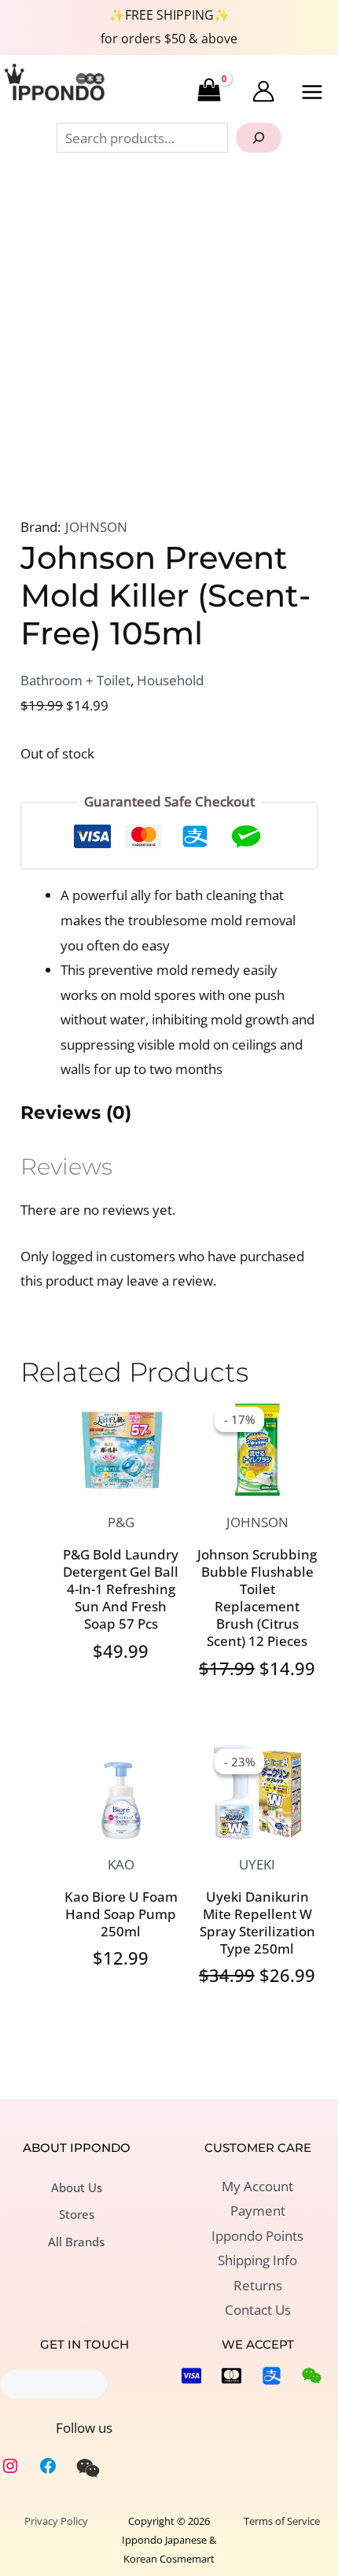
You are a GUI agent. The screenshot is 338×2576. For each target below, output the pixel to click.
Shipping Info (257, 2260)
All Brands (76, 2242)
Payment (258, 2211)
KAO (121, 1864)
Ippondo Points (257, 2236)
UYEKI (257, 1864)
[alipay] (272, 2376)
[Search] (259, 138)
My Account (257, 2186)
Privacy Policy (56, 2521)
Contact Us (258, 2310)
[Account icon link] (263, 91)
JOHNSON (96, 527)
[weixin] (88, 2468)
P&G (121, 1522)
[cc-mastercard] (231, 2376)
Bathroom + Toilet (75, 680)
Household (170, 680)
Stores (77, 2214)
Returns (258, 2285)
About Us (77, 2187)
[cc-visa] (191, 2376)
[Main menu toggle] (313, 92)
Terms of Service (282, 2521)
